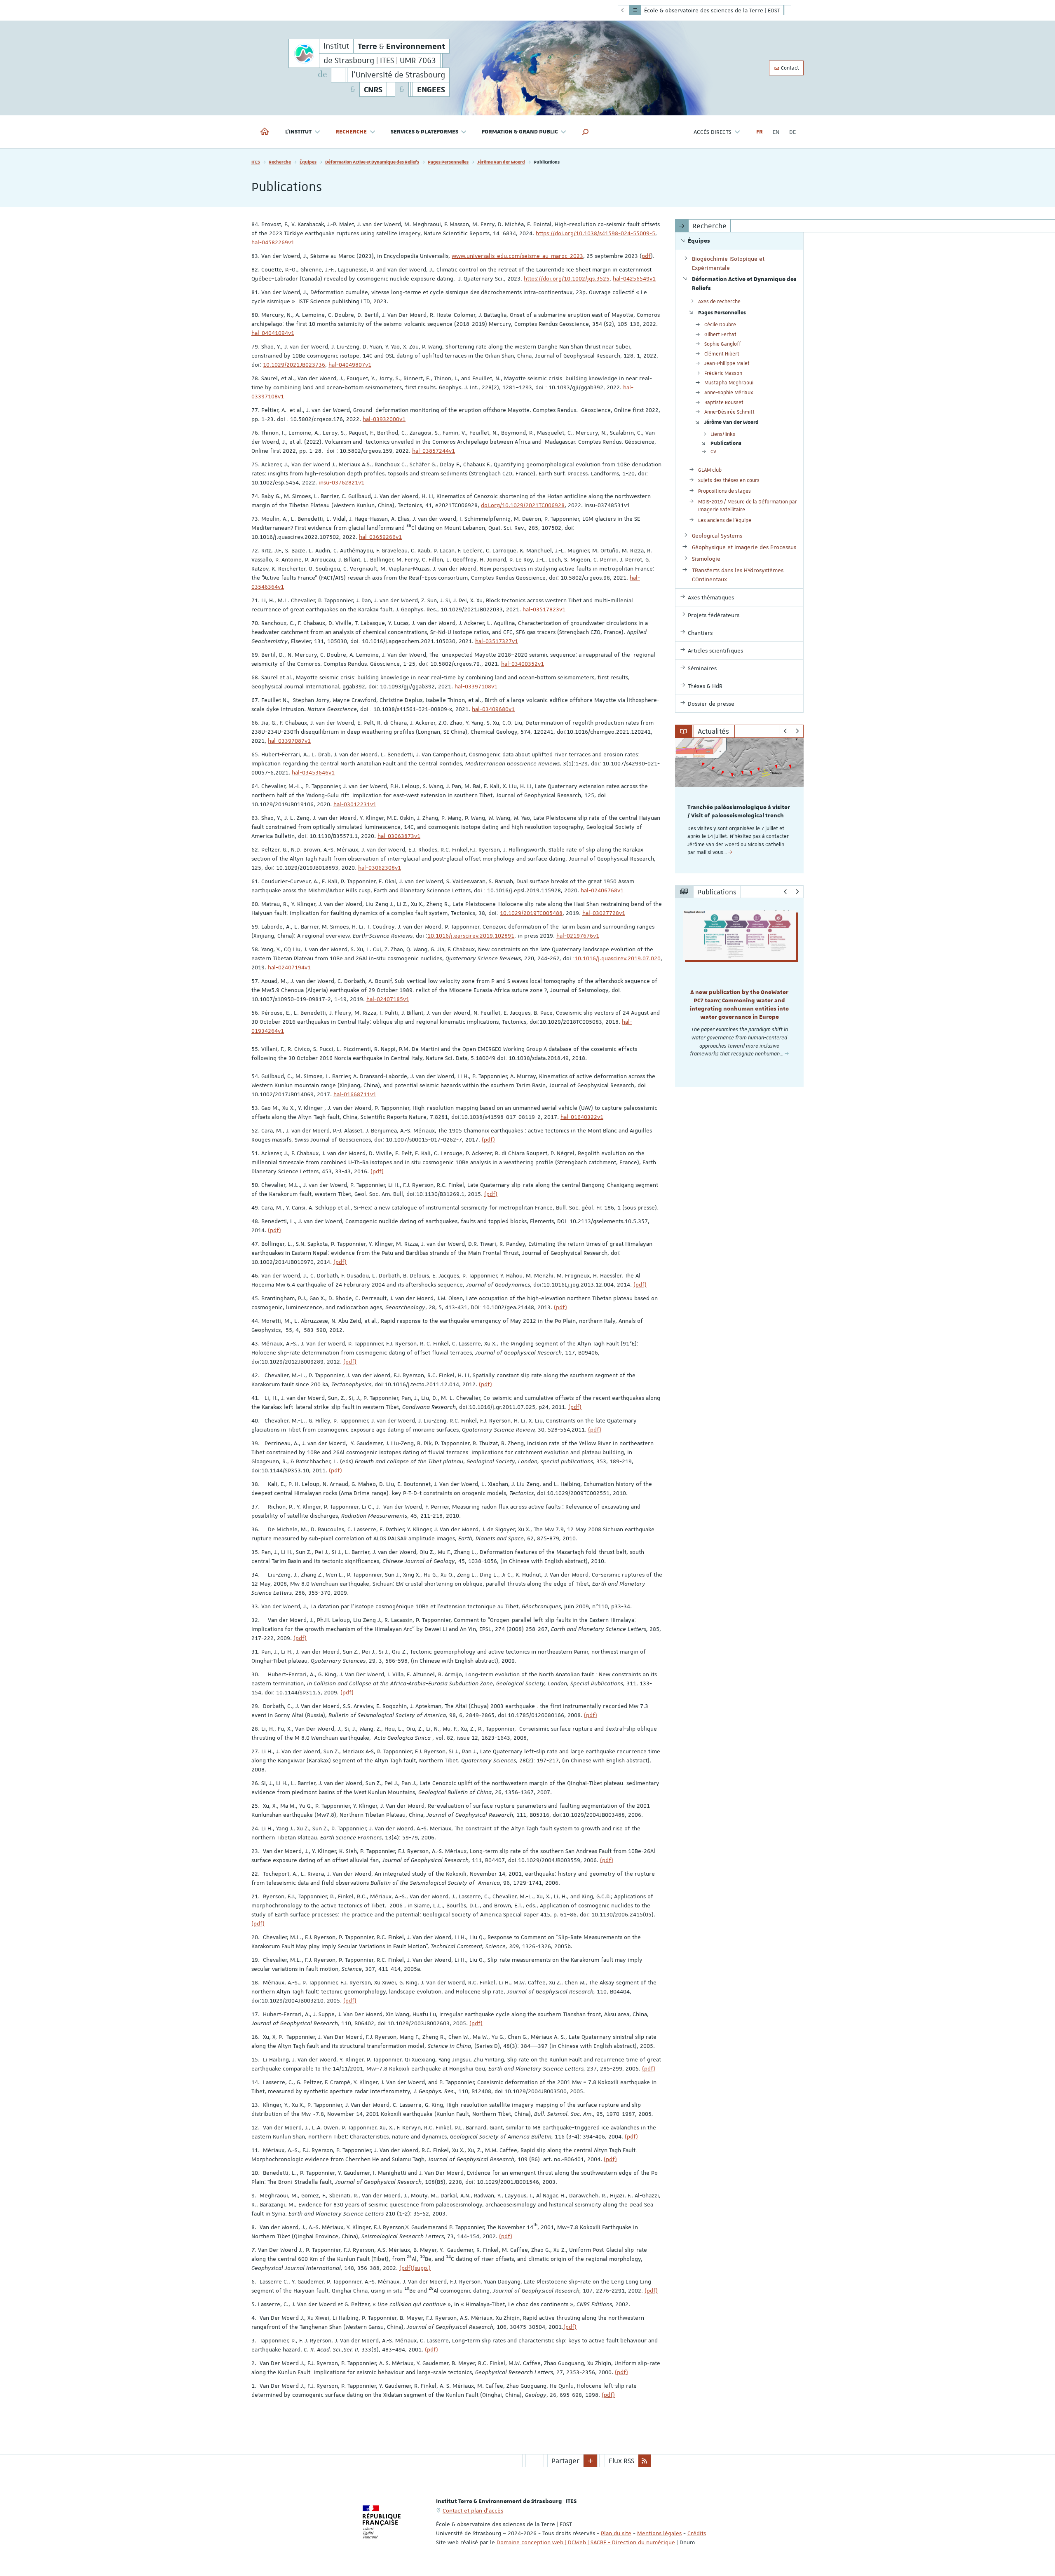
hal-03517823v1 (544, 609)
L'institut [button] (298, 132)
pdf (646, 256)
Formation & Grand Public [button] (520, 132)
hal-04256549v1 (634, 278)
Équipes (308, 162)
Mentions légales (659, 2533)
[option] (740, 806)
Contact (789, 68)
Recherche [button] (351, 132)
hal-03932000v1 (384, 419)
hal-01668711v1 (355, 1094)
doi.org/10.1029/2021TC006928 (523, 505)
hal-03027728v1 (604, 913)
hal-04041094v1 (273, 333)
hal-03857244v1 (434, 451)
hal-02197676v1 (578, 936)
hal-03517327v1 (497, 641)
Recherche (280, 162)
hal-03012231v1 (355, 804)
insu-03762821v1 (341, 482)
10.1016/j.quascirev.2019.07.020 (618, 958)
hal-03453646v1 (313, 772)
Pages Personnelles (448, 162)
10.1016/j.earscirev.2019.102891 (471, 936)
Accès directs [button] (713, 132)
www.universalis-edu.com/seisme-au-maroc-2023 (517, 256)
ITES (256, 162)
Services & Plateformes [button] (424, 132)
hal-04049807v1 (350, 365)
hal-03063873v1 (399, 836)
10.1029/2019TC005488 (531, 913)
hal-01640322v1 (582, 1117)
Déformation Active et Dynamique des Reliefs (372, 162)
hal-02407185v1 (388, 999)
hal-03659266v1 (380, 537)
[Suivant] (797, 731)
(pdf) (488, 1139)
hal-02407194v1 (289, 967)
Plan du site (616, 2533)
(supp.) (422, 2268)
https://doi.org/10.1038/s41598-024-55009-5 (595, 233)
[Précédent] (785, 731)
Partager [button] (565, 2461)
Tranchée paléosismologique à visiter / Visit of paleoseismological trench (739, 812)
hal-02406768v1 (602, 890)
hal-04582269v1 (273, 242)
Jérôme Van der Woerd (501, 162)
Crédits (697, 2533)
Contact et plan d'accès (473, 2510)
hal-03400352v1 (523, 664)
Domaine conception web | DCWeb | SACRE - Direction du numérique (586, 2542)
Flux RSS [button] (621, 2461)
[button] (586, 132)
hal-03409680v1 (493, 709)
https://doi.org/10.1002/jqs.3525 (567, 278)
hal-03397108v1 (476, 686)
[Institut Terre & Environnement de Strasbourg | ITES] (304, 53)
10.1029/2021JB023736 (294, 365)
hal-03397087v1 (289, 741)
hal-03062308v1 (380, 868)
